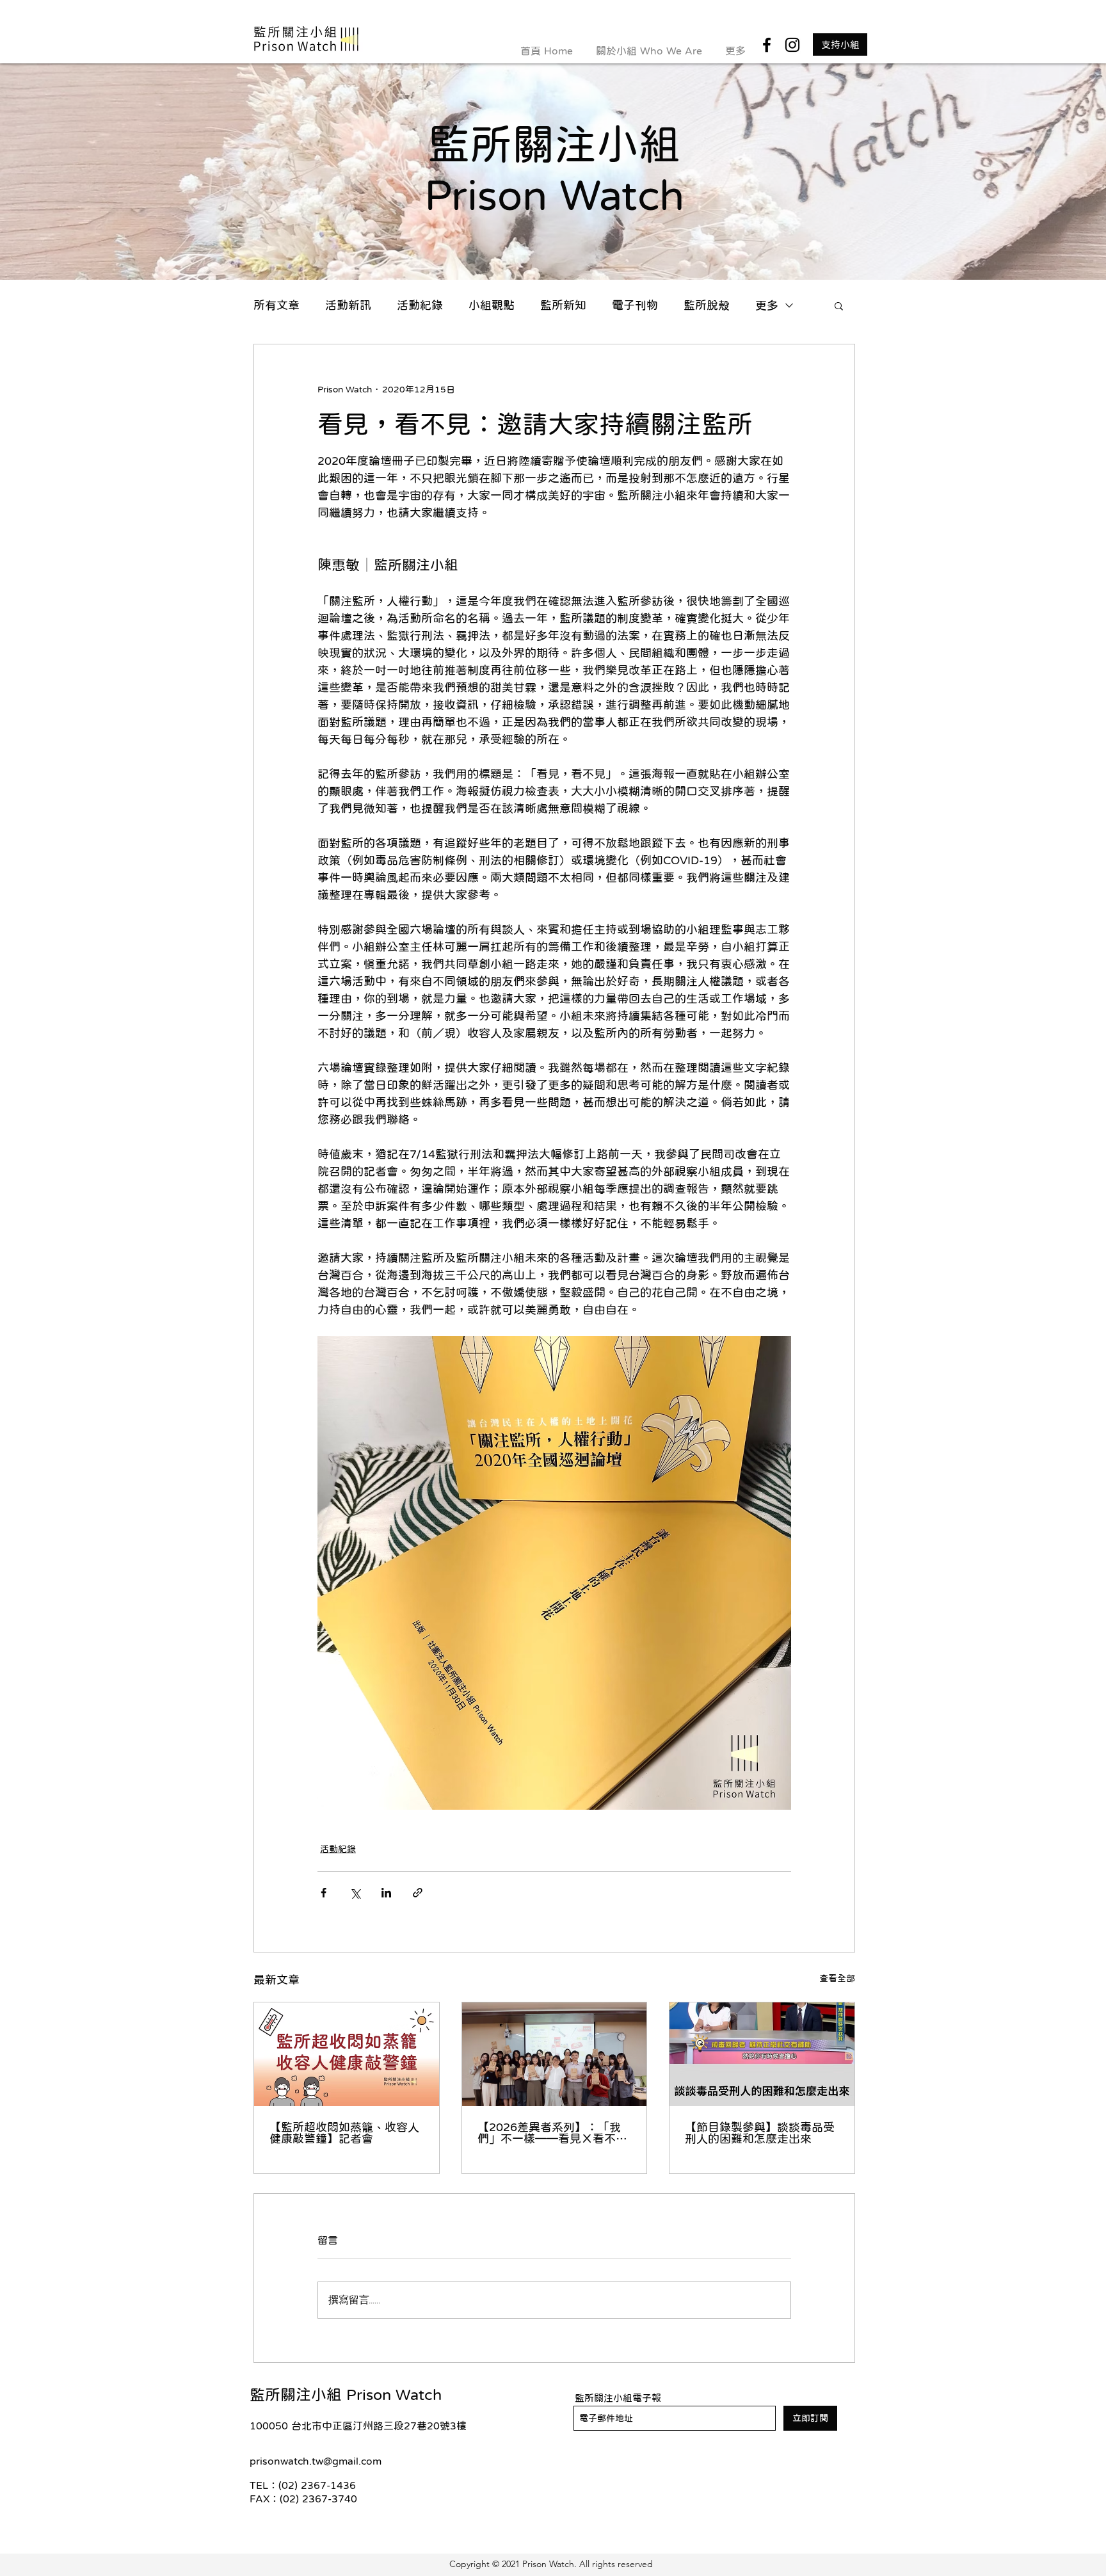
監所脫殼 (707, 305)
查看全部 (837, 1978)
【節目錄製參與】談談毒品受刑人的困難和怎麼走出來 (760, 2133)
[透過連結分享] (418, 1893)
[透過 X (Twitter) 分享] (355, 1893)
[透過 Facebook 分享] (324, 1893)
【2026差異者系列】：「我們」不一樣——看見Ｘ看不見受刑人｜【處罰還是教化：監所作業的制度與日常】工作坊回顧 (552, 2133)
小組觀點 (492, 305)
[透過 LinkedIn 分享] (386, 1893)
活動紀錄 (420, 305)
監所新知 (563, 305)
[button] (839, 305)
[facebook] (767, 45)
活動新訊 (348, 305)
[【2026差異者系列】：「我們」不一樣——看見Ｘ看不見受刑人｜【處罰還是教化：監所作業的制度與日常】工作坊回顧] (555, 2054)
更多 (767, 305)
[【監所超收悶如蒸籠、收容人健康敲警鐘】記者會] (347, 2054)
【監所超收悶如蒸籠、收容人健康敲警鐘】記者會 (344, 2133)
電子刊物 (635, 305)
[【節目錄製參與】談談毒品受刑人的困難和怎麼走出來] (762, 2054)
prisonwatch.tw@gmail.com (316, 2461)
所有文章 (276, 305)
